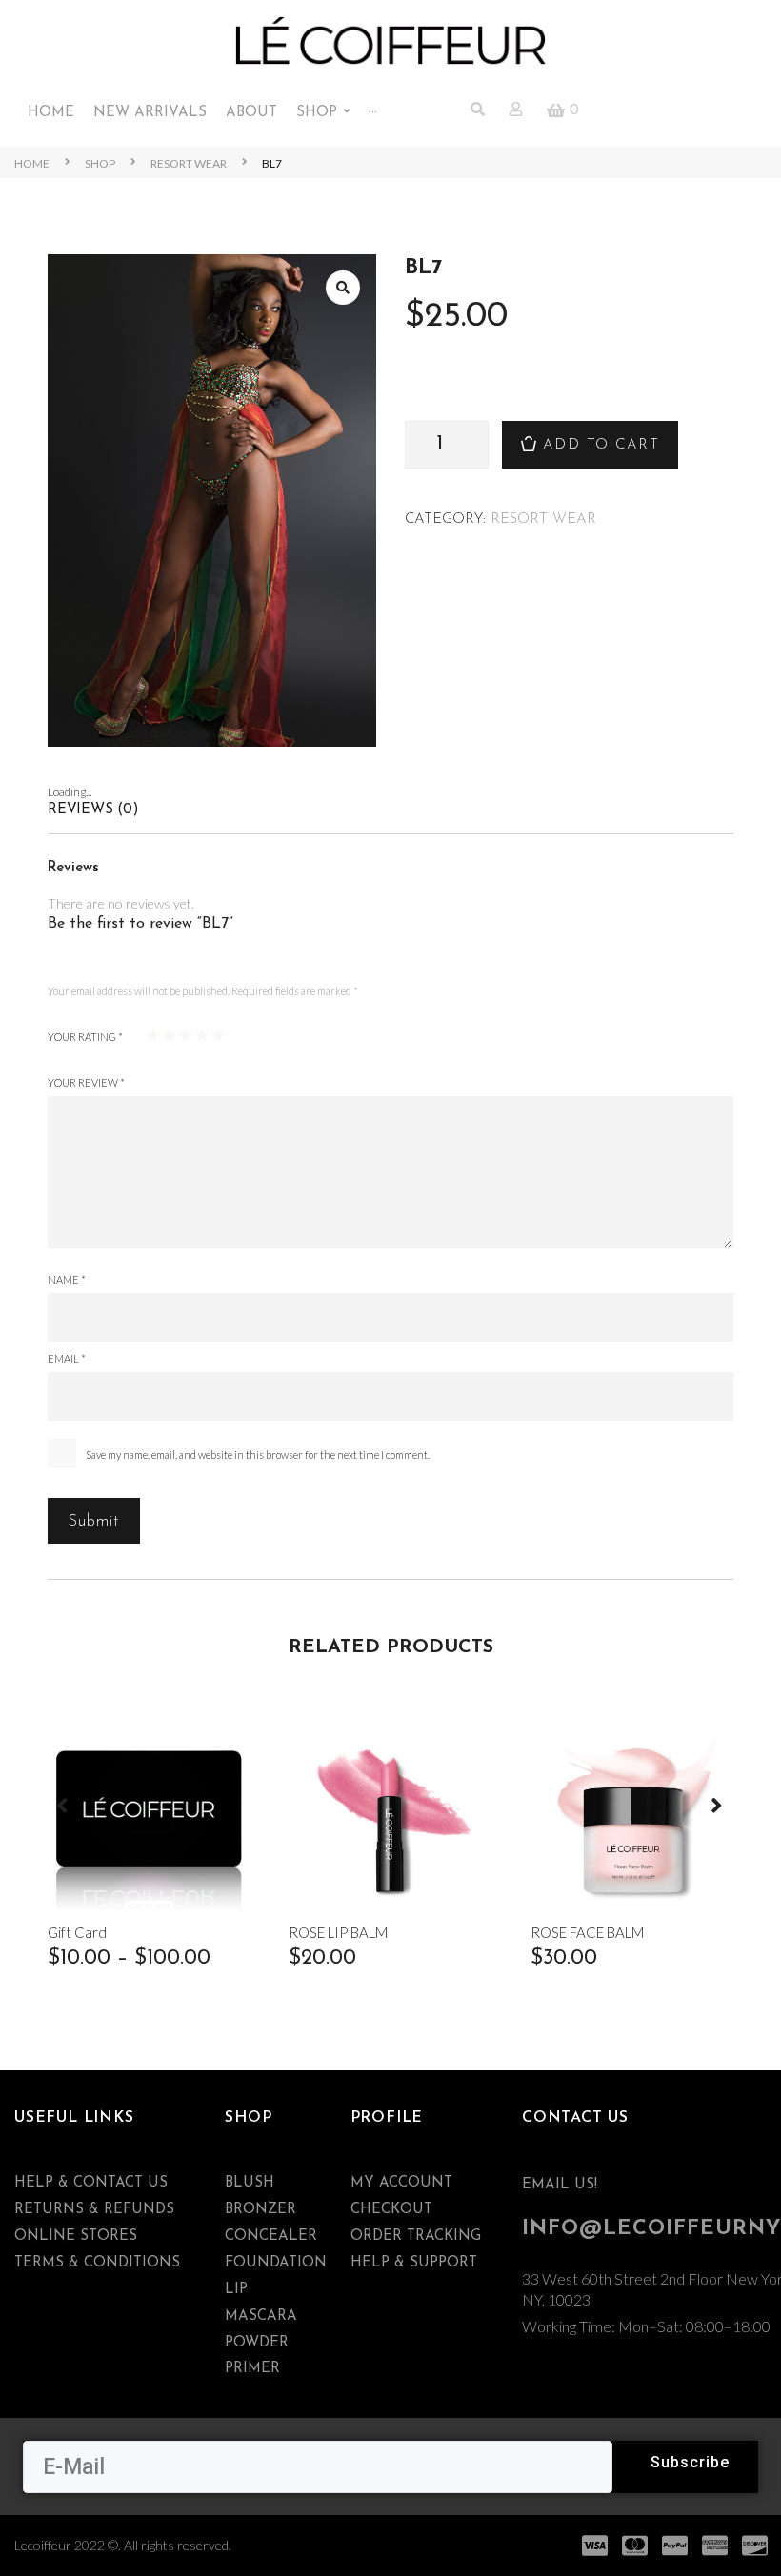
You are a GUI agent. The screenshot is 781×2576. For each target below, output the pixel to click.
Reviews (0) (93, 810)
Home (32, 163)
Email (67, 1358)
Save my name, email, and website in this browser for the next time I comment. (258, 1455)
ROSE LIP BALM (338, 1933)
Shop (100, 163)
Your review (86, 1082)
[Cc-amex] (715, 2546)
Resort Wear (189, 163)
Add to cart (601, 445)
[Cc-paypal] (675, 2546)
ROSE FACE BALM (587, 1933)
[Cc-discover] (755, 2546)
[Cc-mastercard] (635, 2546)
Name (67, 1279)
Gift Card (77, 1933)
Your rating (85, 1037)
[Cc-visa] (595, 2546)
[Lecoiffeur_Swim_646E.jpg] (212, 500)
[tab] (390, 810)
